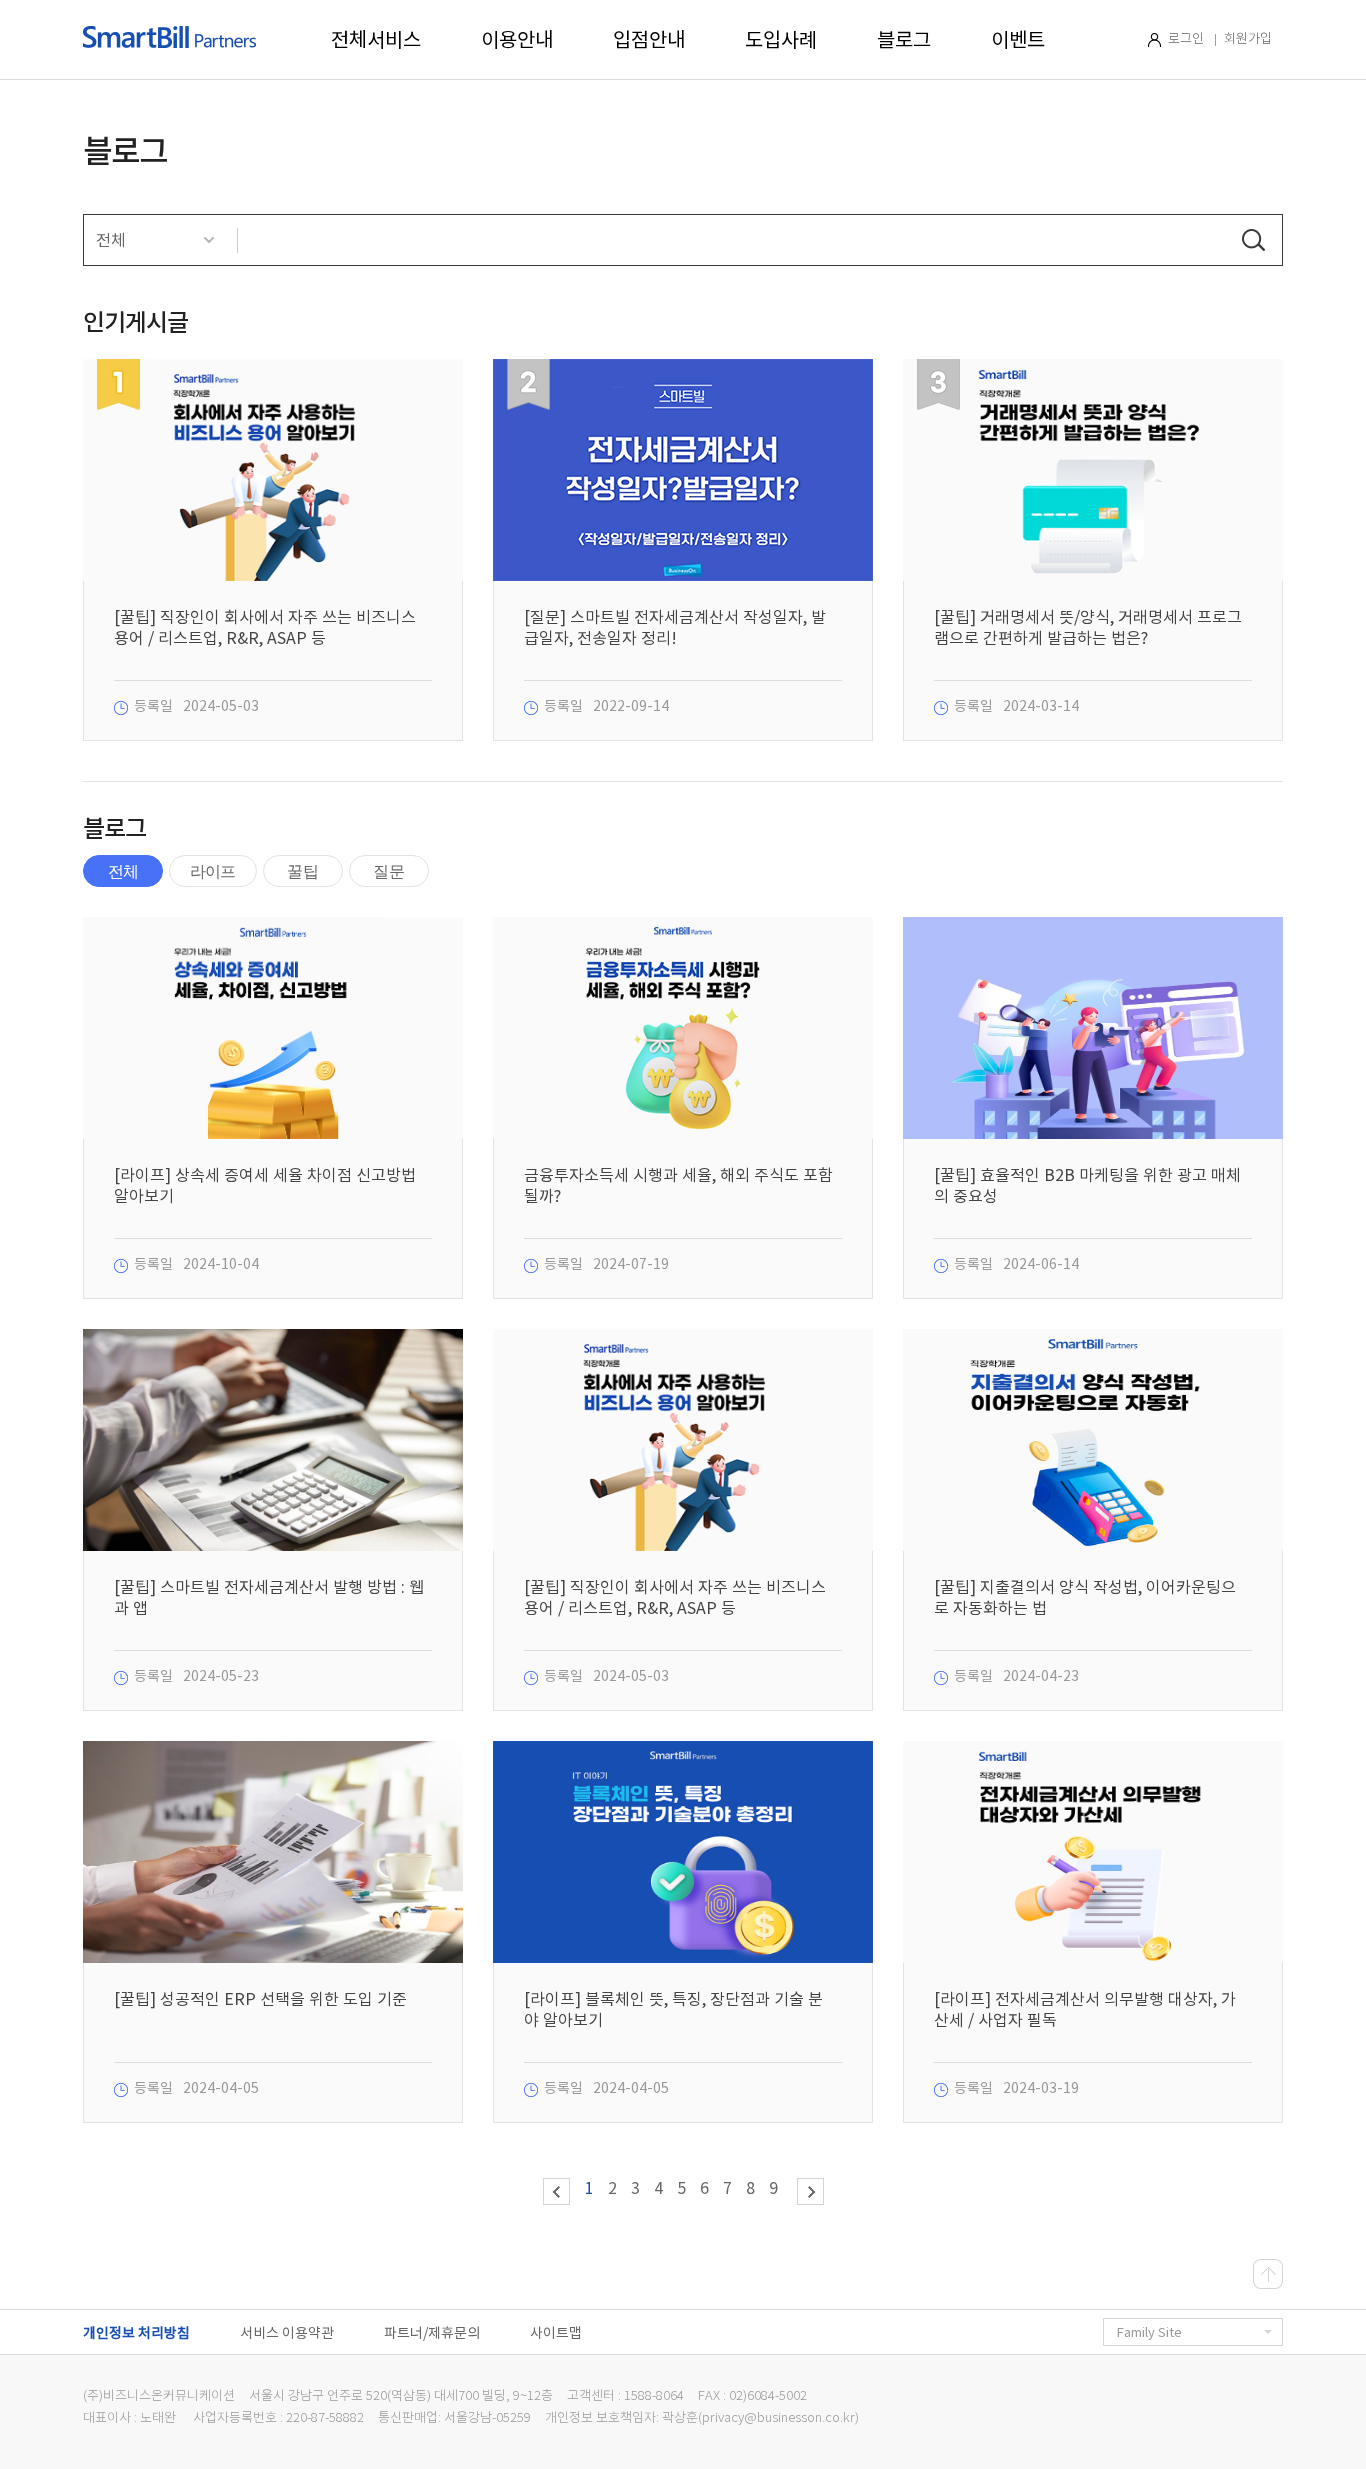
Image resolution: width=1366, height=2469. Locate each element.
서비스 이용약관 (287, 2333)
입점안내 (649, 40)
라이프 (213, 871)
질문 (388, 871)
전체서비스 (376, 40)
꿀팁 (302, 871)
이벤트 (1018, 40)
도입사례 (781, 40)
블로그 (904, 40)
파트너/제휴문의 (432, 2333)
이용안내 (517, 40)
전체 (123, 871)
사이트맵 (556, 2333)
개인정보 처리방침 (136, 2333)
